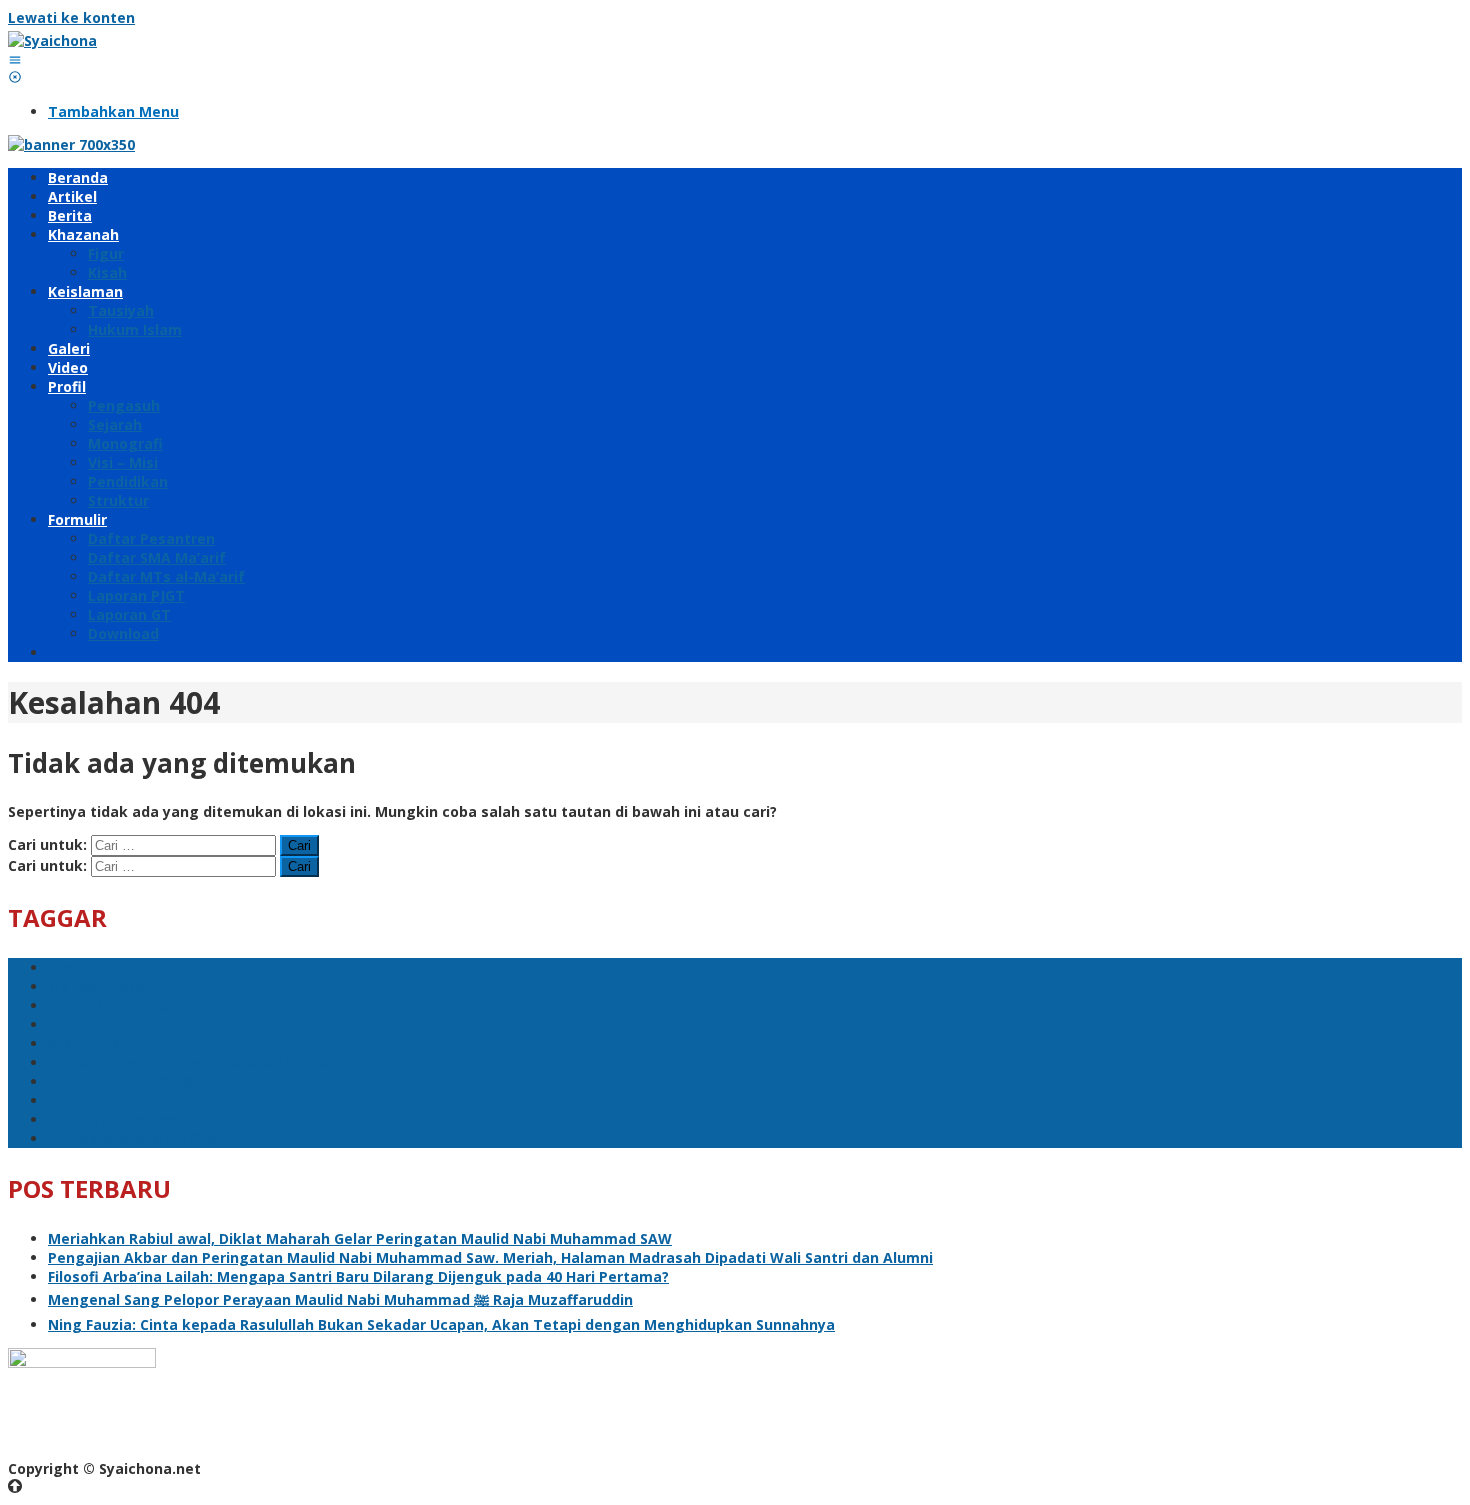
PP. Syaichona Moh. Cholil (138, 1138)
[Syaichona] (52, 40)
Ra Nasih (79, 1024)
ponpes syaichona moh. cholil (154, 1100)
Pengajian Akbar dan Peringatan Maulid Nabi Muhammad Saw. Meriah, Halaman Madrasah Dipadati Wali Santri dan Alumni (490, 1257)
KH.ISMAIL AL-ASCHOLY (129, 1081)
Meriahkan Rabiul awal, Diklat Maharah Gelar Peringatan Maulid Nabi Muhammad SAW (360, 1238)
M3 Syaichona (97, 986)
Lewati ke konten (71, 17)
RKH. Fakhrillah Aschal (127, 1119)
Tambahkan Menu (113, 111)
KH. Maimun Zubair (115, 1005)
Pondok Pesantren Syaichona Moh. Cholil (194, 1062)
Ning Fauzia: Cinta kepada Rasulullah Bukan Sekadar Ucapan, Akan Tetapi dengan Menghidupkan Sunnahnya (441, 1324)
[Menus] (15, 59)
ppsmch (76, 967)
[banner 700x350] (71, 144)
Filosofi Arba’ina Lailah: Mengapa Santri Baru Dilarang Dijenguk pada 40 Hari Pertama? (358, 1276)
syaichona (84, 1043)
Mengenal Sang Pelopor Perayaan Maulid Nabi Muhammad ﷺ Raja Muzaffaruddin (340, 1299)
